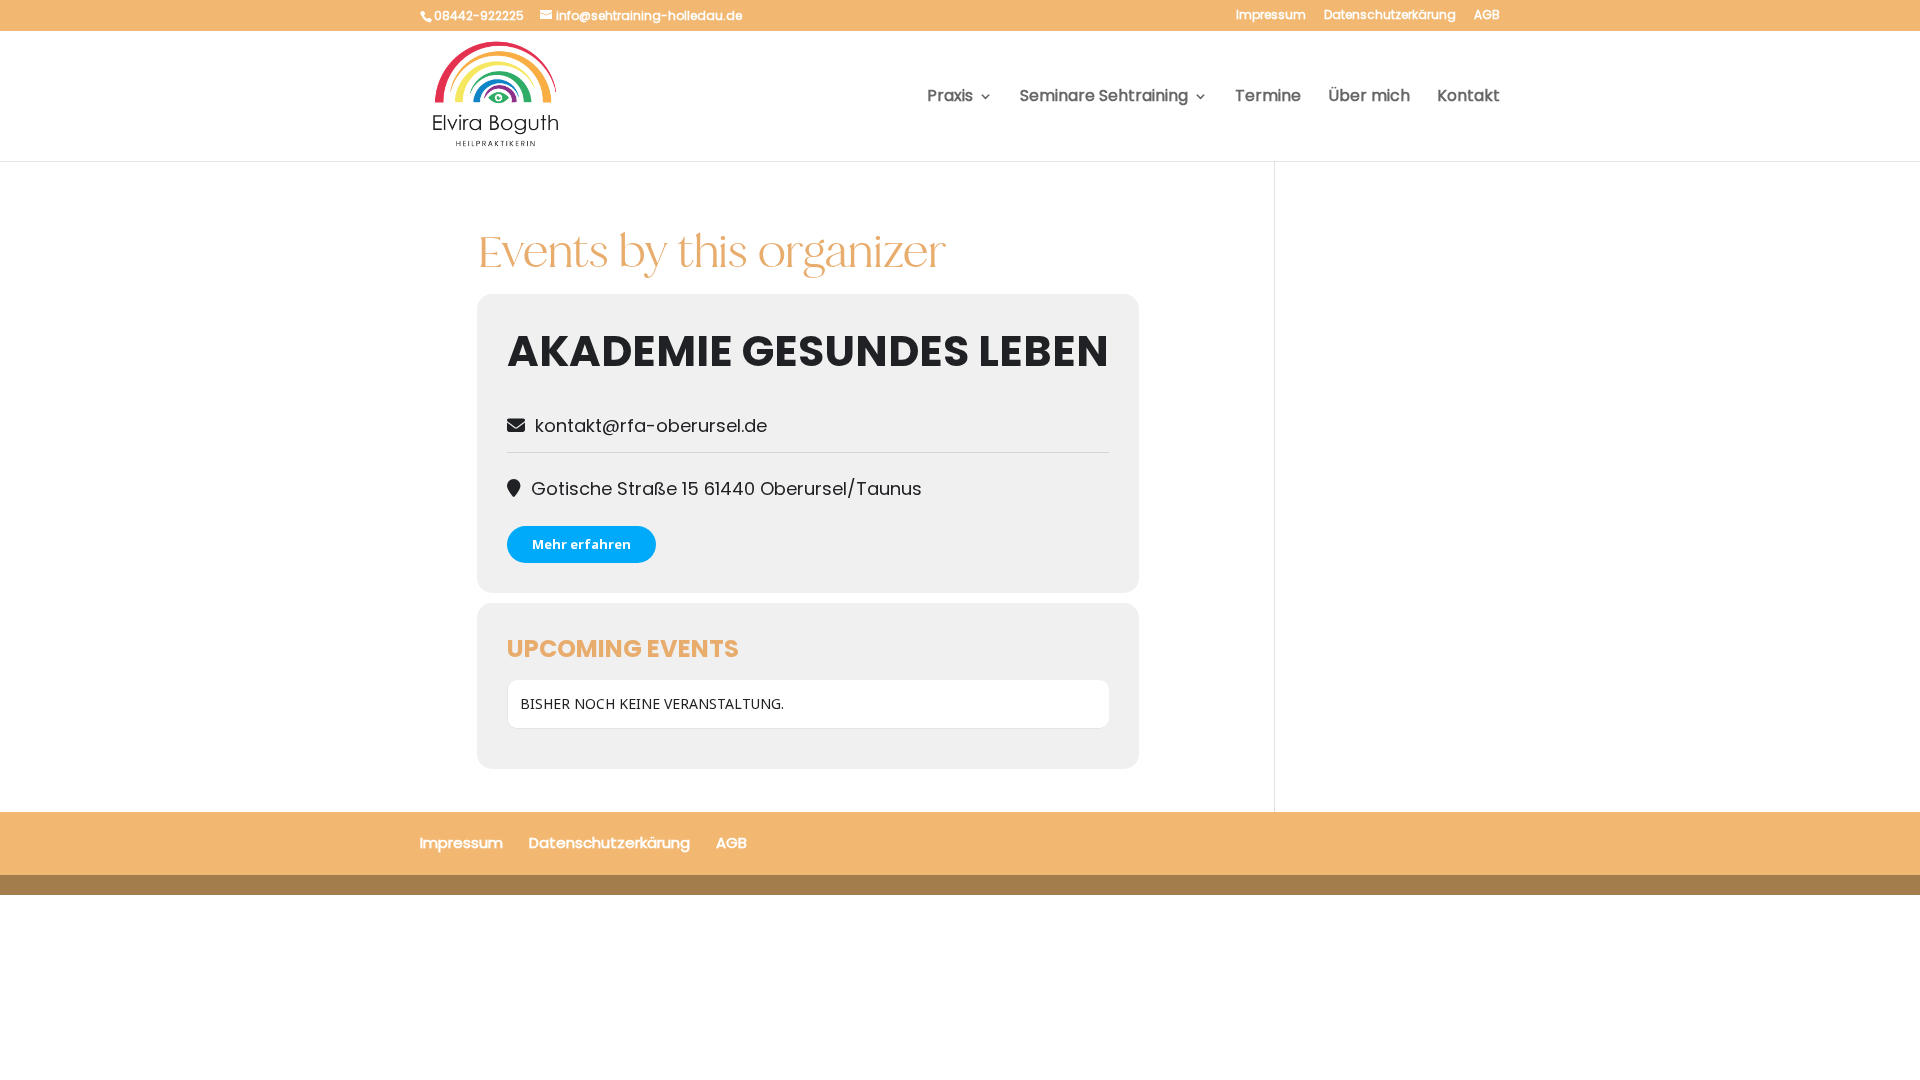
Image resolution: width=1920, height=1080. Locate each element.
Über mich (1369, 98)
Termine (1268, 98)
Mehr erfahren (581, 544)
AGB (1487, 16)
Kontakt (1468, 98)
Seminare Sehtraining (1104, 98)
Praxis (950, 98)
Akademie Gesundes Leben (808, 351)
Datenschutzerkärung (1390, 16)
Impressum (1271, 16)
